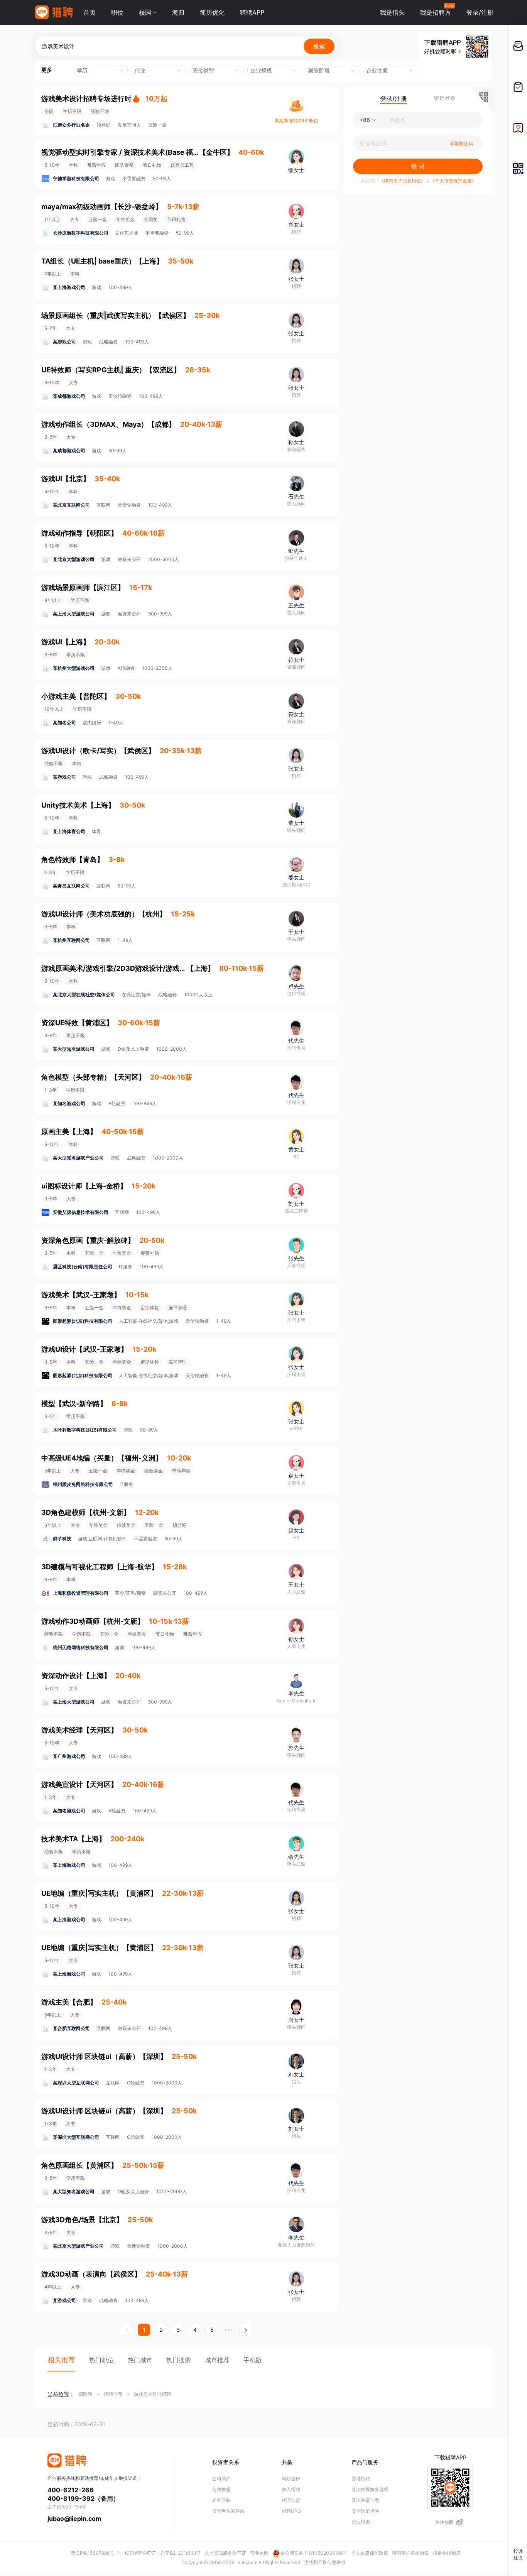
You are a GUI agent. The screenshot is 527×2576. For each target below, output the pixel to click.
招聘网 (85, 2394)
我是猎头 (392, 12)
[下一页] (246, 2330)
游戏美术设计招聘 (152, 2394)
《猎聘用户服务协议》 (402, 181)
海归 (178, 12)
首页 (90, 12)
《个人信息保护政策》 (453, 181)
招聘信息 (113, 2394)
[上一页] (127, 2330)
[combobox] (97, 71)
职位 (117, 12)
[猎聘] (54, 12)
